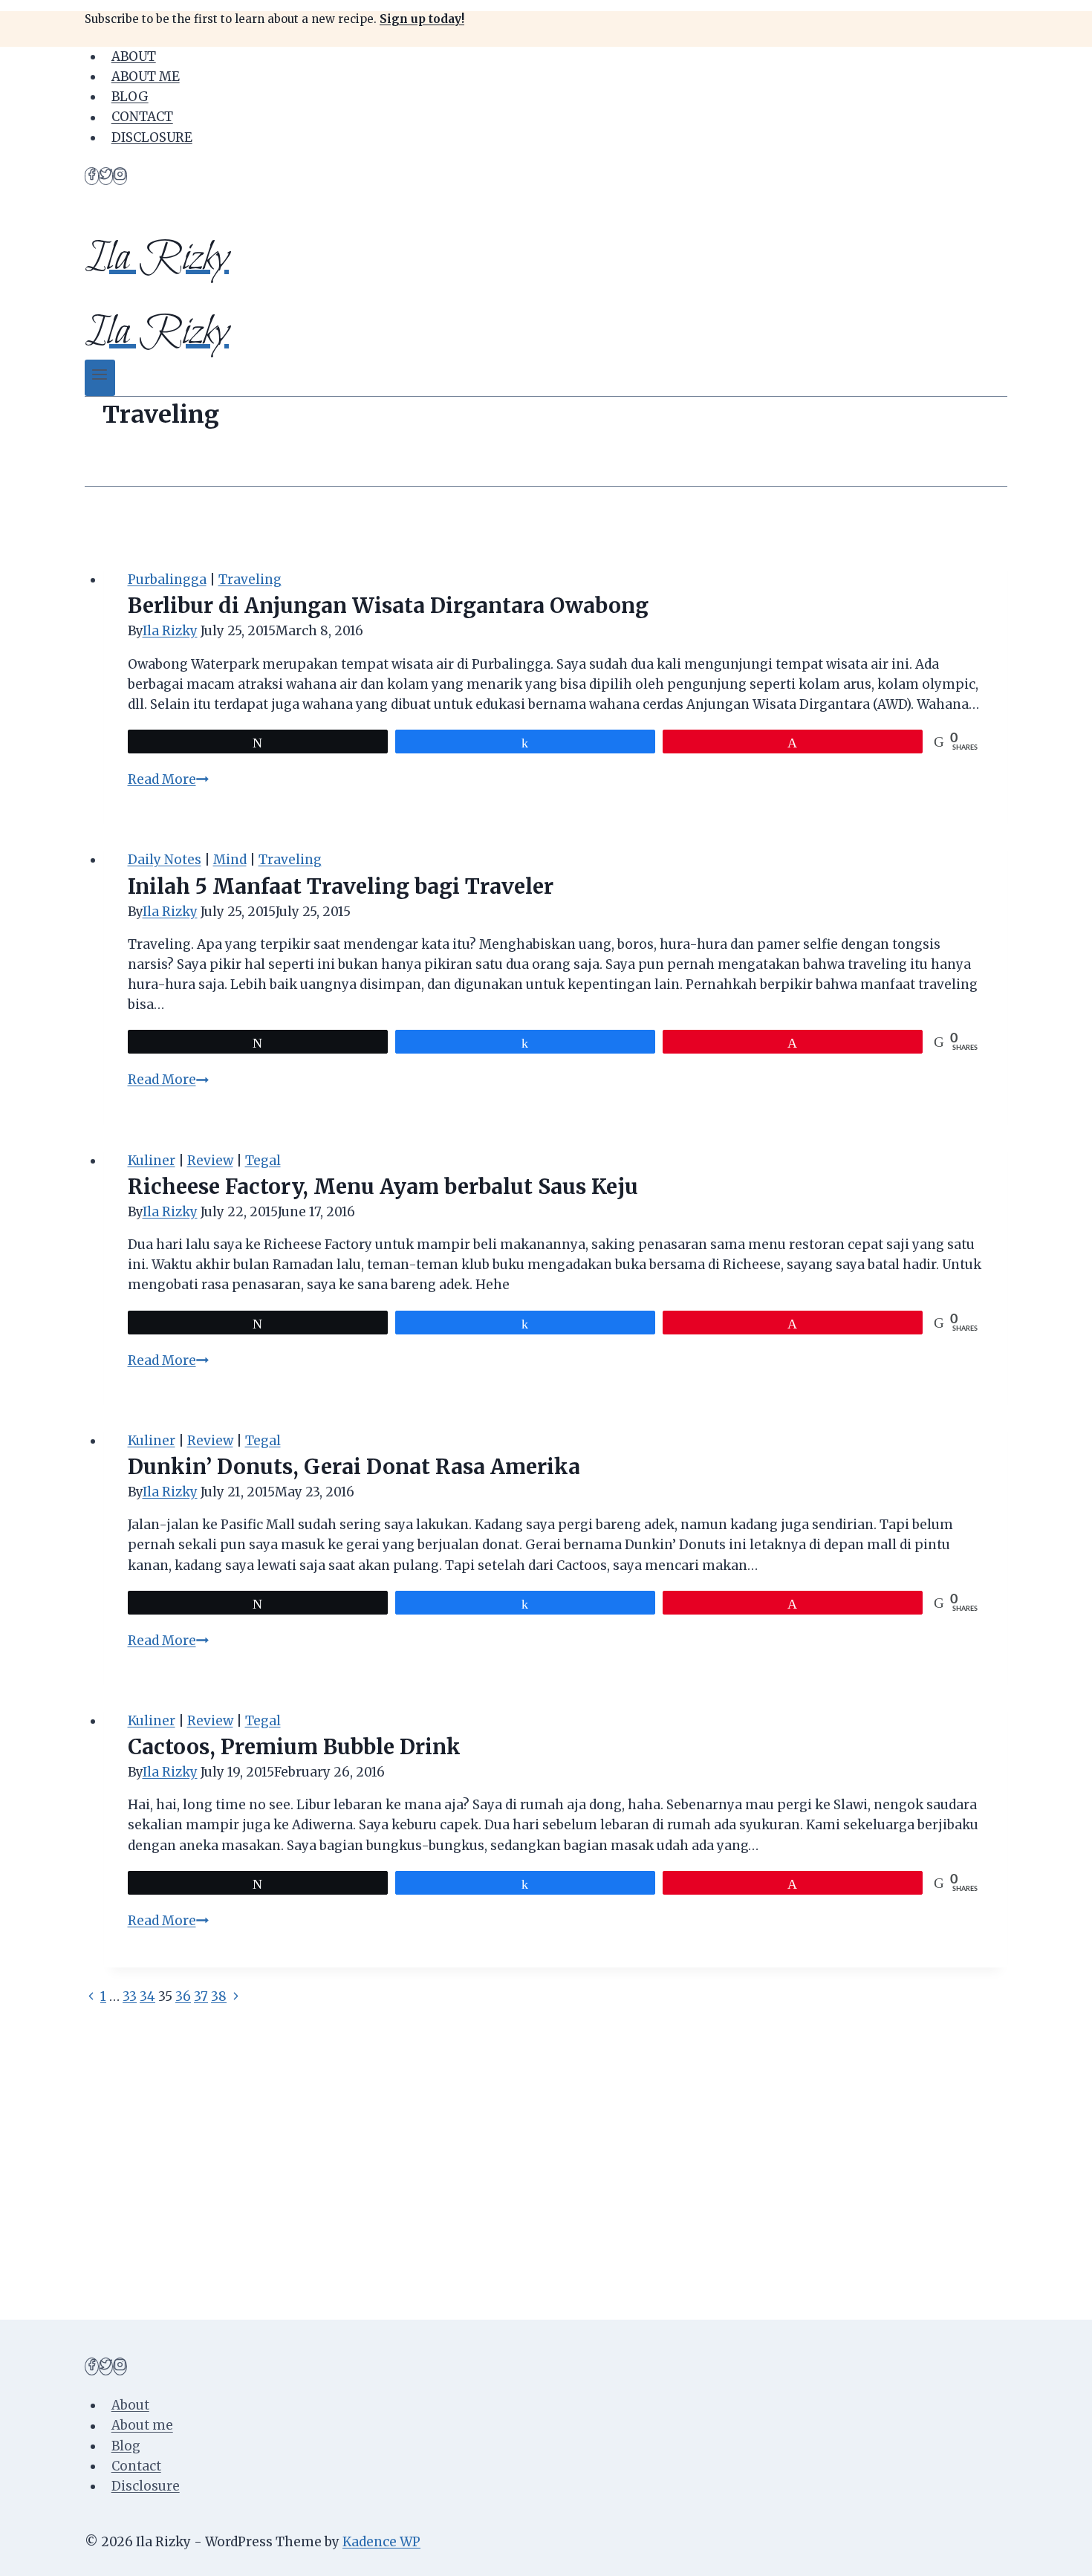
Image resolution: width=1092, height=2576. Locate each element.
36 (183, 1996)
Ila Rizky (170, 631)
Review (210, 1161)
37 (201, 1996)
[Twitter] (106, 176)
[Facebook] (92, 176)
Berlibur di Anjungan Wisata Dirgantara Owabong (388, 606)
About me (146, 77)
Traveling (250, 580)
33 (130, 1996)
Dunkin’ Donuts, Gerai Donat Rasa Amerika (354, 1467)
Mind (230, 860)
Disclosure (152, 137)
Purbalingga (167, 580)
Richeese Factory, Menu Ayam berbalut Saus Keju (383, 1187)
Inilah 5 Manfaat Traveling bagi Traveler (341, 886)
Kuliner (152, 1161)
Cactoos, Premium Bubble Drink (294, 1747)
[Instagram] (120, 176)
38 (219, 1996)
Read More (168, 779)
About (134, 56)
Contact (142, 117)
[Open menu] (100, 378)
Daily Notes (165, 860)
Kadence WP (381, 2542)
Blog (130, 97)
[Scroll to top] (1054, 2553)
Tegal (263, 1161)
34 (147, 1996)
